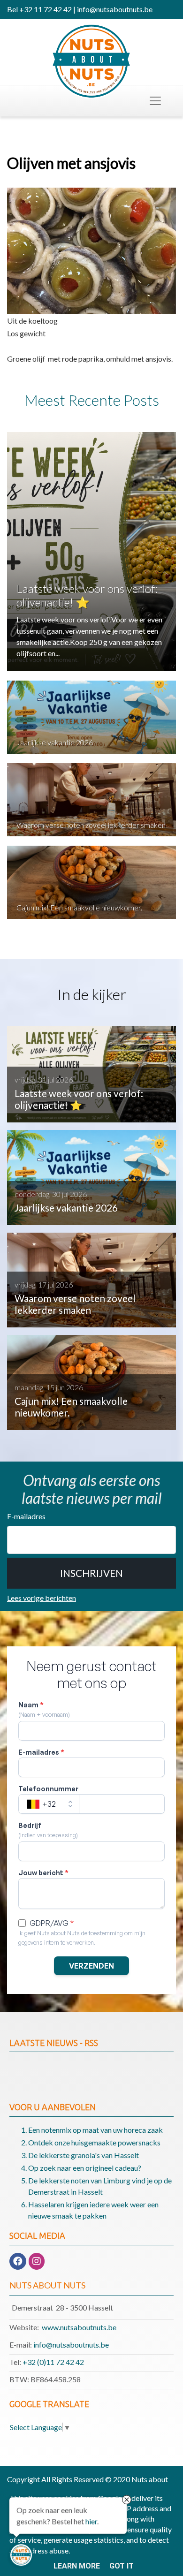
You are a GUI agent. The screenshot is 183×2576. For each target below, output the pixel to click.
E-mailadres (26, 1516)
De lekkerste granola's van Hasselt (84, 2155)
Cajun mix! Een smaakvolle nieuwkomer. (79, 907)
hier (91, 2523)
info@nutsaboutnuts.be (71, 2345)
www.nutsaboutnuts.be (79, 2327)
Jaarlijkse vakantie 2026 (55, 742)
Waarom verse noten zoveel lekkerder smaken (91, 825)
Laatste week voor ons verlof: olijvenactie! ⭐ (87, 595)
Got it (122, 2566)
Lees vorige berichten (42, 1598)
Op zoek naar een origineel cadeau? (85, 2168)
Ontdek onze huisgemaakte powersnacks (94, 2142)
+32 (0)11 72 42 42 (53, 2362)
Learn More (77, 2566)
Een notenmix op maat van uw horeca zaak (95, 2130)
